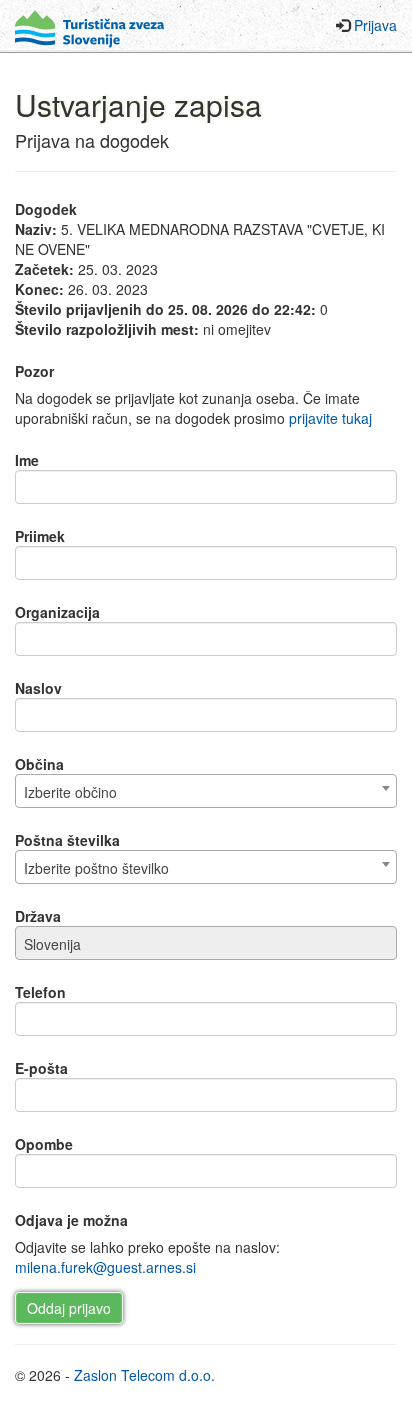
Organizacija (57, 612)
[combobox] (206, 791)
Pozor (34, 371)
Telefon (40, 992)
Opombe (44, 1144)
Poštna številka (67, 840)
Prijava (375, 25)
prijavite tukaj (330, 418)
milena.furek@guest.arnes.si (105, 1267)
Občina (39, 764)
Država (38, 916)
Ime (27, 460)
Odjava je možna (71, 1220)
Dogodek (46, 209)
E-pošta (41, 1068)
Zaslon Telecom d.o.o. (144, 1375)
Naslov (38, 688)
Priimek (40, 536)
